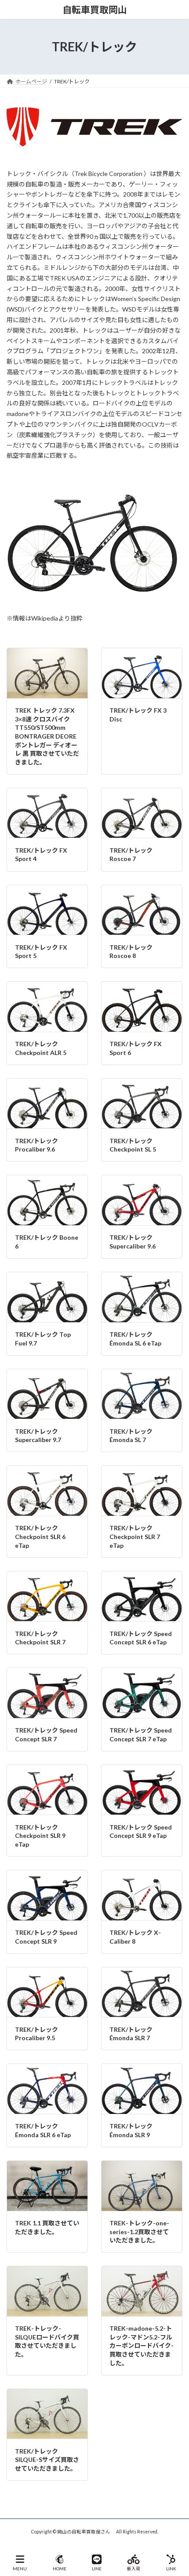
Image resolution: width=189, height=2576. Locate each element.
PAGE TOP (175, 2535)
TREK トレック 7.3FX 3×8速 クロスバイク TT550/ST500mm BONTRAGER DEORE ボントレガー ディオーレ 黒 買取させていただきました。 (47, 736)
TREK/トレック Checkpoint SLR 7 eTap (135, 1536)
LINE (97, 2569)
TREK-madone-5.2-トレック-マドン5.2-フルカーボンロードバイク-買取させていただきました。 (142, 2345)
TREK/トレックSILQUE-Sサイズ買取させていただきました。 (47, 2460)
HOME (60, 2569)
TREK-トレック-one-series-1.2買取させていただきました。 (139, 2232)
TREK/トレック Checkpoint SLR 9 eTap (40, 1836)
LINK (171, 2569)
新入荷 (134, 2569)
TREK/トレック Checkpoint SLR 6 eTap (40, 1536)
